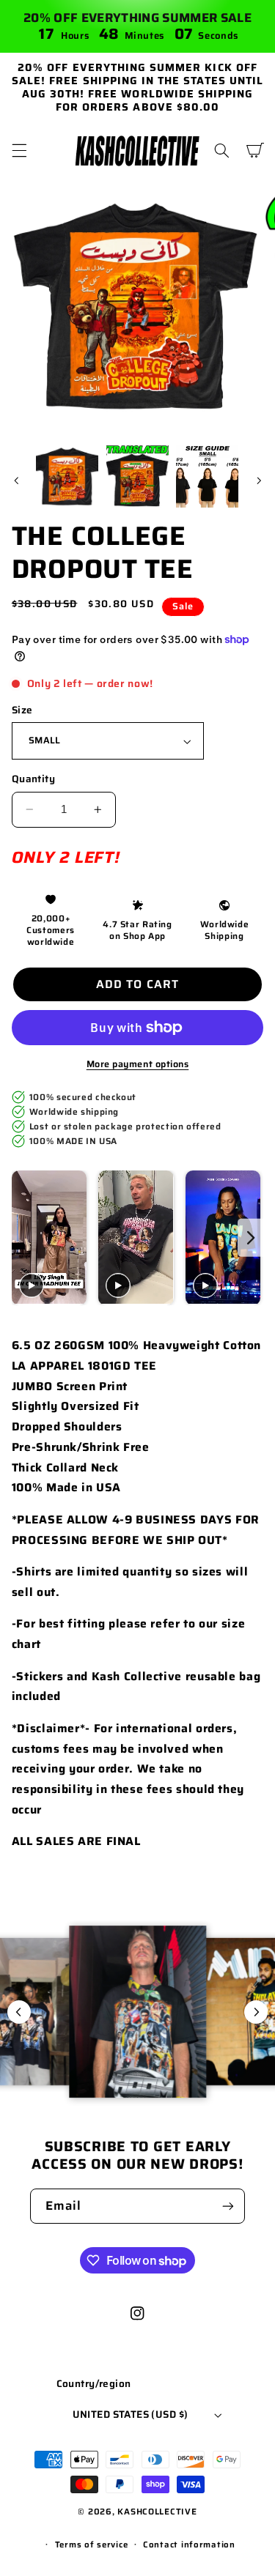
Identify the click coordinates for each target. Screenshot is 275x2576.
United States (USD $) (131, 2414)
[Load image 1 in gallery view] (67, 476)
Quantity (33, 779)
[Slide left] (16, 480)
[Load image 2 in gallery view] (137, 476)
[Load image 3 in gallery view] (207, 476)
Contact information (189, 2545)
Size (22, 710)
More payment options (138, 1065)
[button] (19, 150)
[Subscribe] (228, 2206)
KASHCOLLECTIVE (157, 2512)
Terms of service (92, 2545)
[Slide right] (259, 480)
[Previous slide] (25, 1238)
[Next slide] (250, 1238)
